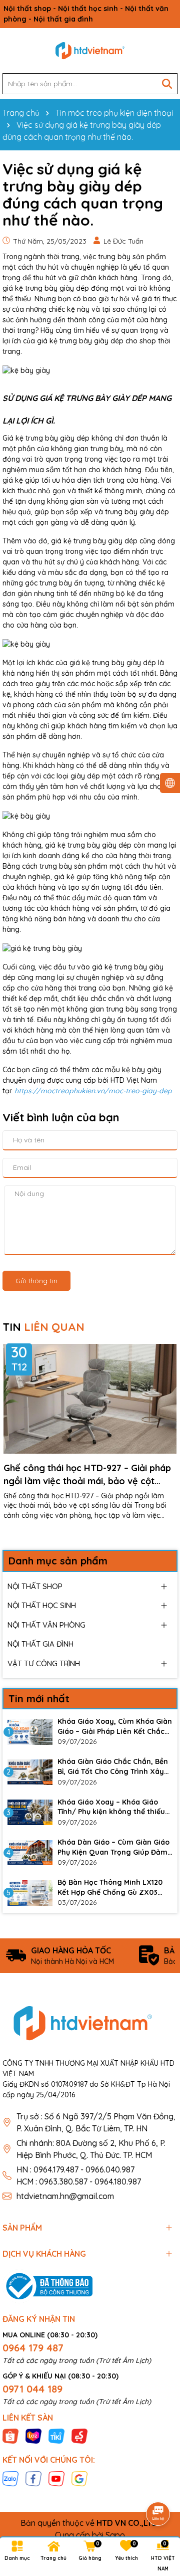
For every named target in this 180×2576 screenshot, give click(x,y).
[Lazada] (33, 2436)
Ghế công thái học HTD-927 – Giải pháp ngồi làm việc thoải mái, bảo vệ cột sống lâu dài (87, 1474)
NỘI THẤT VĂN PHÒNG (46, 1625)
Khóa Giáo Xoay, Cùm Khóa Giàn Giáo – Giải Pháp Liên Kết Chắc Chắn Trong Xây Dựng (115, 1727)
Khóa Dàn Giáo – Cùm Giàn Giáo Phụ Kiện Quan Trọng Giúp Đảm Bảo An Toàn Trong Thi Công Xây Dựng (115, 1847)
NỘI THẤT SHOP (35, 1586)
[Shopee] (10, 2436)
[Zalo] (10, 2478)
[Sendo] (79, 2436)
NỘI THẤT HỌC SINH (42, 1605)
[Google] (79, 2478)
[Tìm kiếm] (167, 84)
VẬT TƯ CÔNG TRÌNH (44, 1663)
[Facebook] (33, 2478)
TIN (43, 1327)
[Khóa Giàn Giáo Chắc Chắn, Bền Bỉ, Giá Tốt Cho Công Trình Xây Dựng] (30, 1772)
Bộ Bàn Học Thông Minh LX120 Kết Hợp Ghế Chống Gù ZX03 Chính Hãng (110, 1888)
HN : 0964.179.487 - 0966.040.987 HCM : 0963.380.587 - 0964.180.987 (79, 2175)
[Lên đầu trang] (158, 2486)
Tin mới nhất (39, 1699)
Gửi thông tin (36, 1281)
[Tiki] (56, 2436)
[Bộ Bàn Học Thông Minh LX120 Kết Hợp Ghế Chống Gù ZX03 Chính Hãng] (30, 1893)
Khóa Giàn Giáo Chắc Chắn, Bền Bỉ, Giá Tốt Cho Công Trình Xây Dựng (113, 1767)
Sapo (115, 2535)
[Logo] (90, 51)
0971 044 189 (32, 2389)
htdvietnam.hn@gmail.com (65, 2196)
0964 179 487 (33, 2348)
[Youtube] (56, 2478)
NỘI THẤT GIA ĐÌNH (40, 1644)
